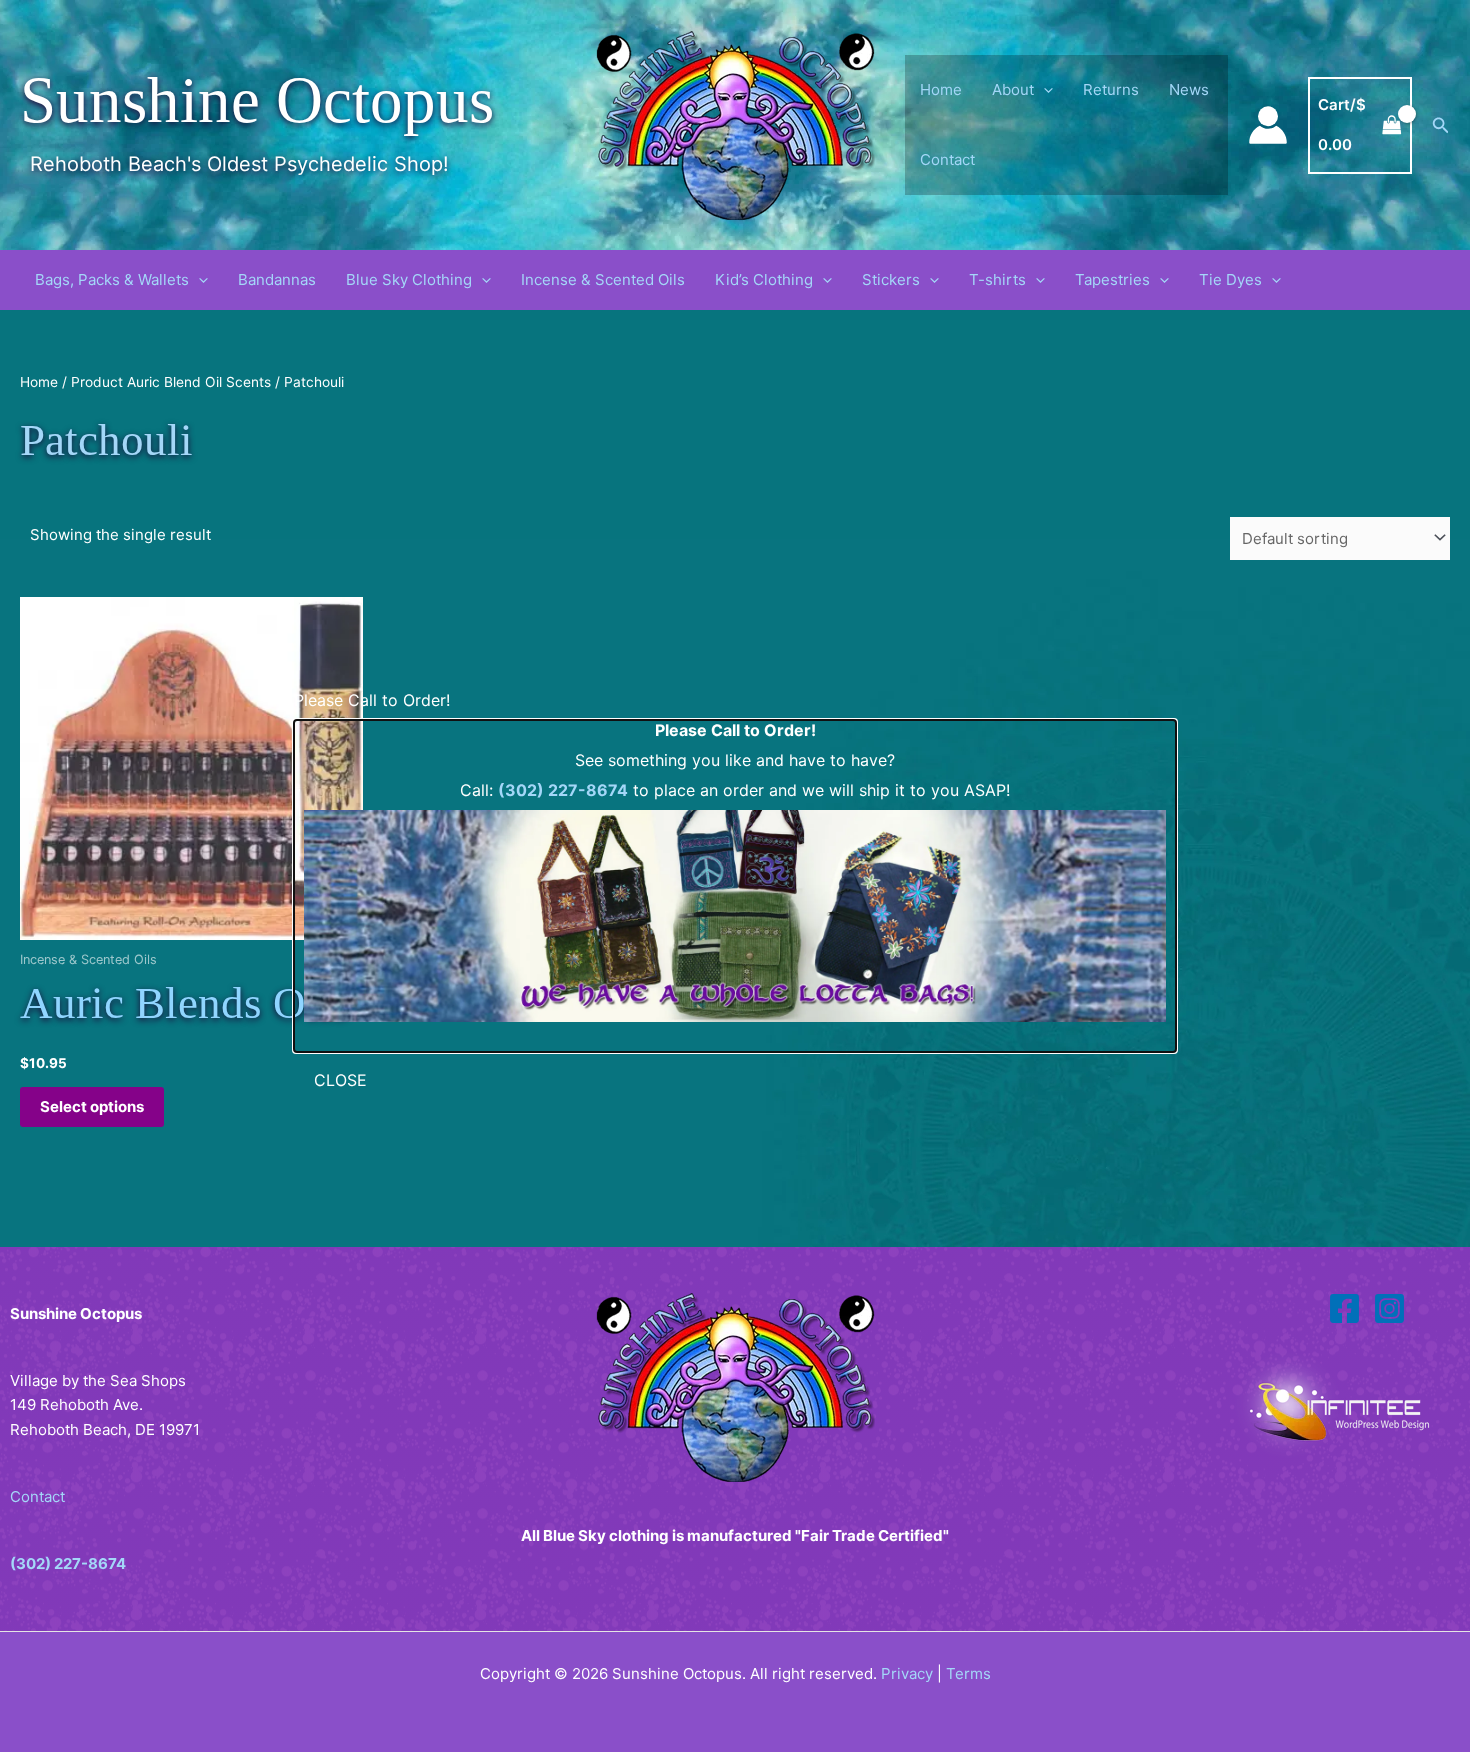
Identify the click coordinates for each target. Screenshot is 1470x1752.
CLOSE (340, 1080)
